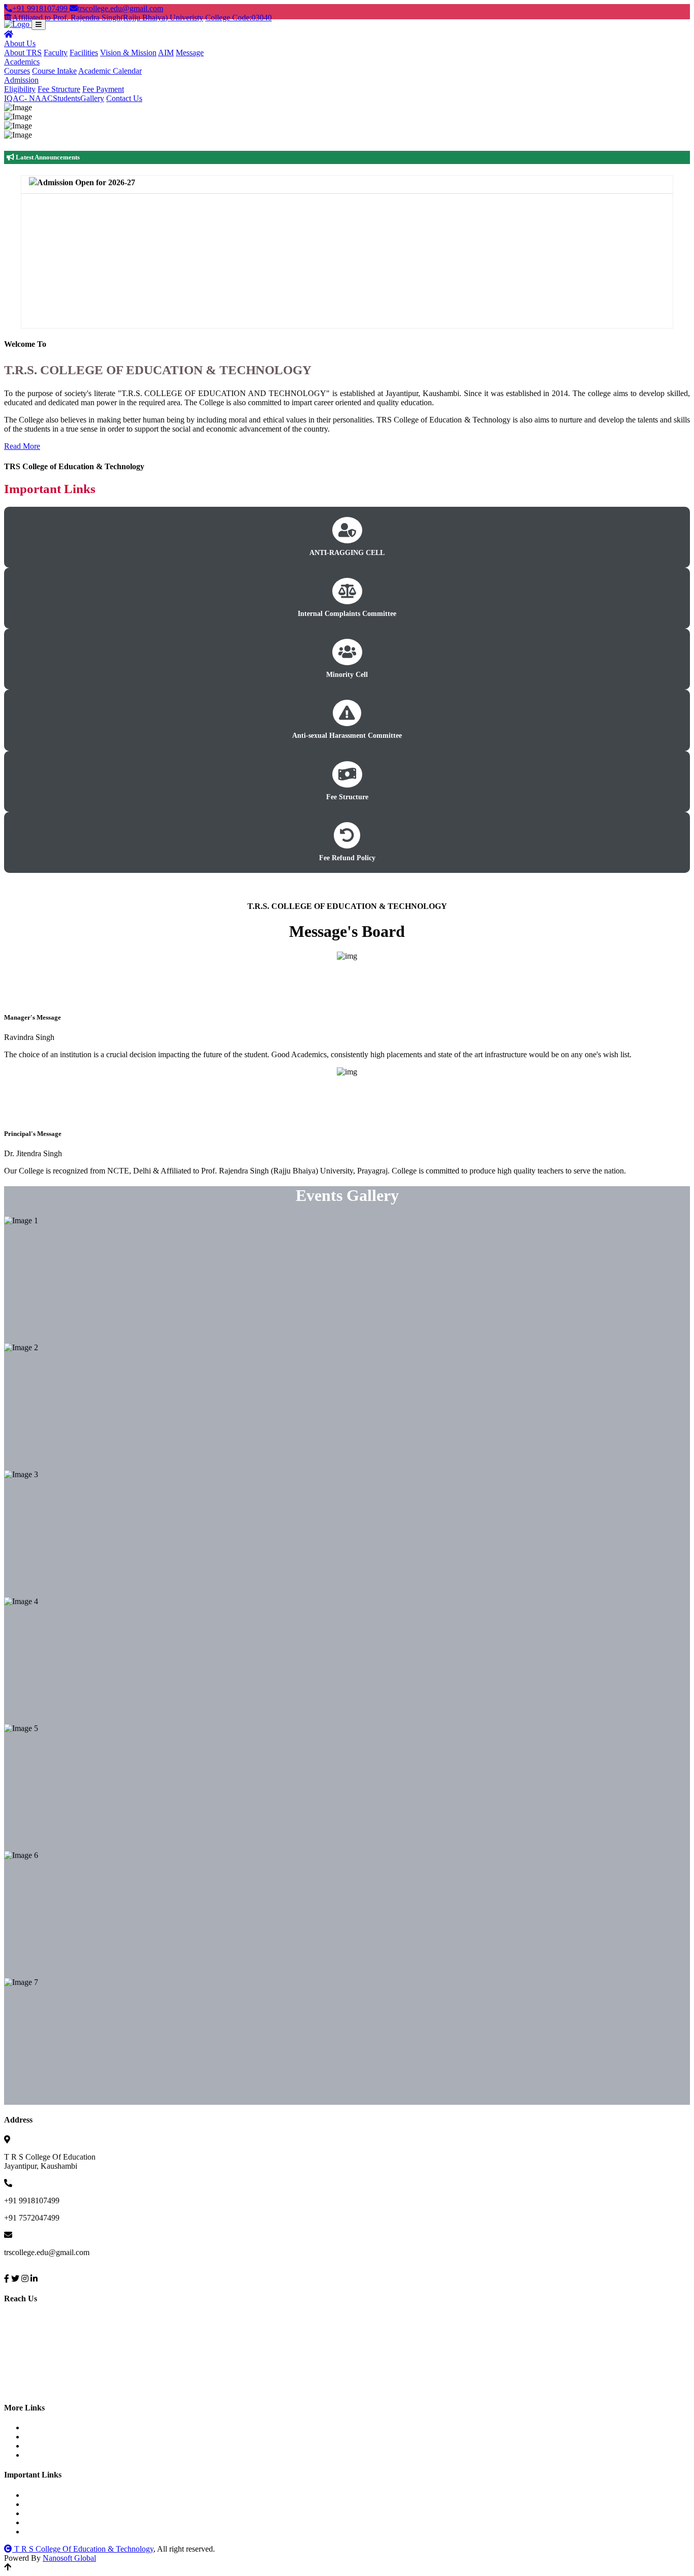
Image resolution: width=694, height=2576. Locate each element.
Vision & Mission (128, 53)
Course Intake (54, 71)
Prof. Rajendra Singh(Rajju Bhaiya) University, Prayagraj (126, 2495)
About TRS (23, 53)
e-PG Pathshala (58, 2532)
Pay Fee (46, 2427)
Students (67, 98)
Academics (22, 62)
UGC (42, 2504)
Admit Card (52, 2446)
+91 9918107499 (41, 8)
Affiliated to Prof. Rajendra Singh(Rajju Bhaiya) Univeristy (108, 18)
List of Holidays (59, 2437)
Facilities (84, 53)
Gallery (92, 98)
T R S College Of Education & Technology (83, 2549)
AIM (166, 53)
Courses (17, 71)
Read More (22, 446)
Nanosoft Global (69, 2558)
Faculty (56, 53)
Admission (21, 80)
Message (190, 53)
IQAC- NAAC (28, 98)
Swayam (48, 2522)
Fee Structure (59, 89)
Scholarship (52, 2513)
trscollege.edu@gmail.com (120, 8)
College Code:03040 (239, 18)
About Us (20, 43)
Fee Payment (103, 89)
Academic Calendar (110, 71)
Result (44, 2455)
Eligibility (20, 89)
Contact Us (124, 98)
